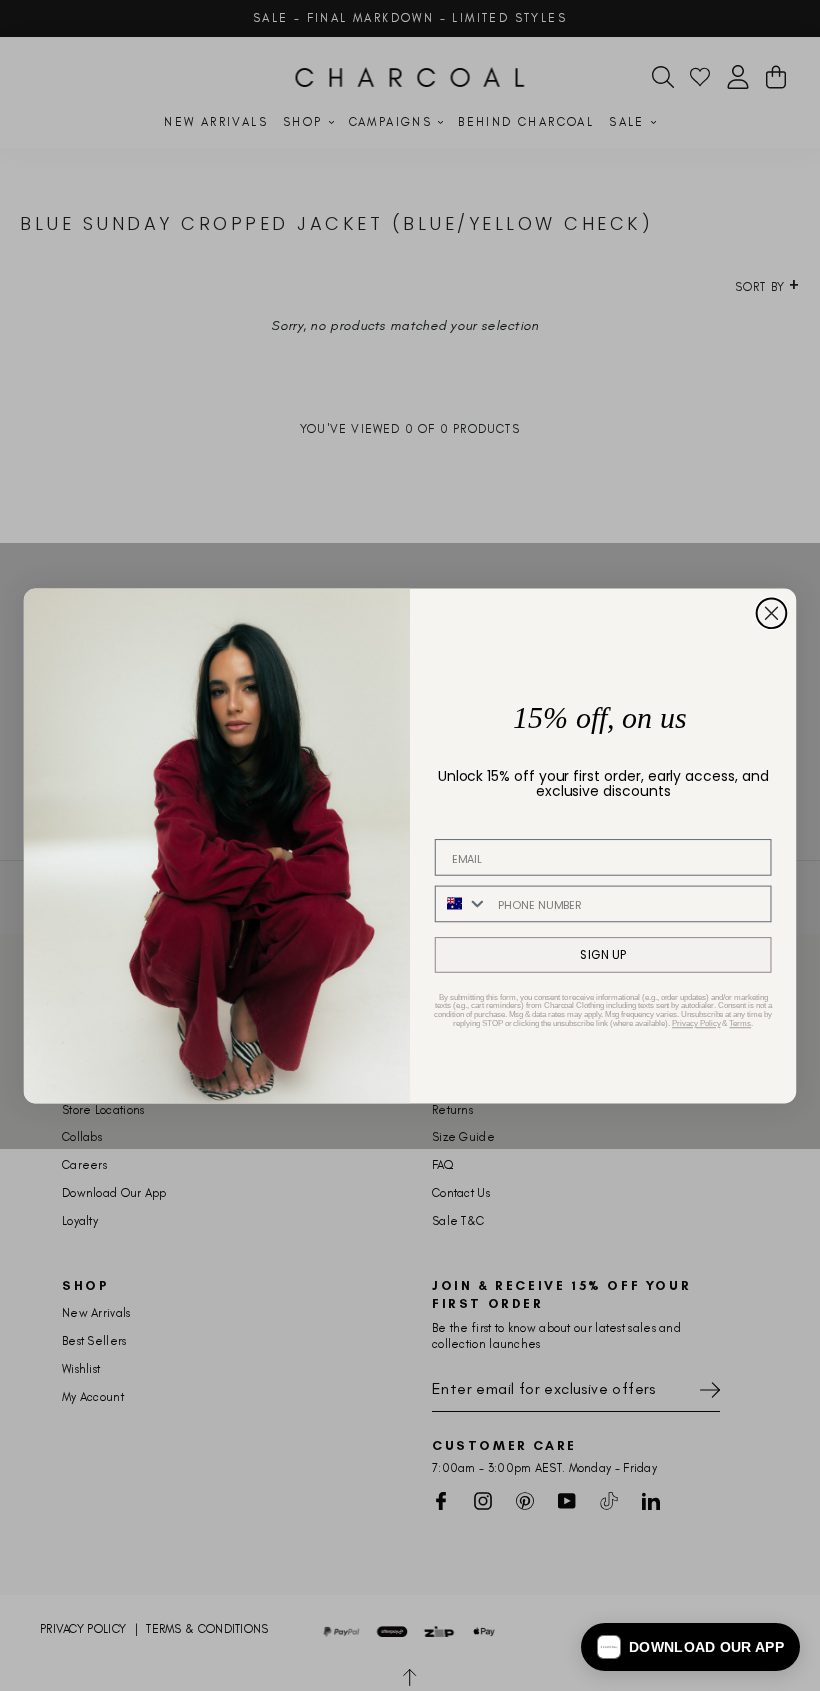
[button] (690, 1647)
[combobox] (462, 903)
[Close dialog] (772, 613)
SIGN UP (603, 954)
